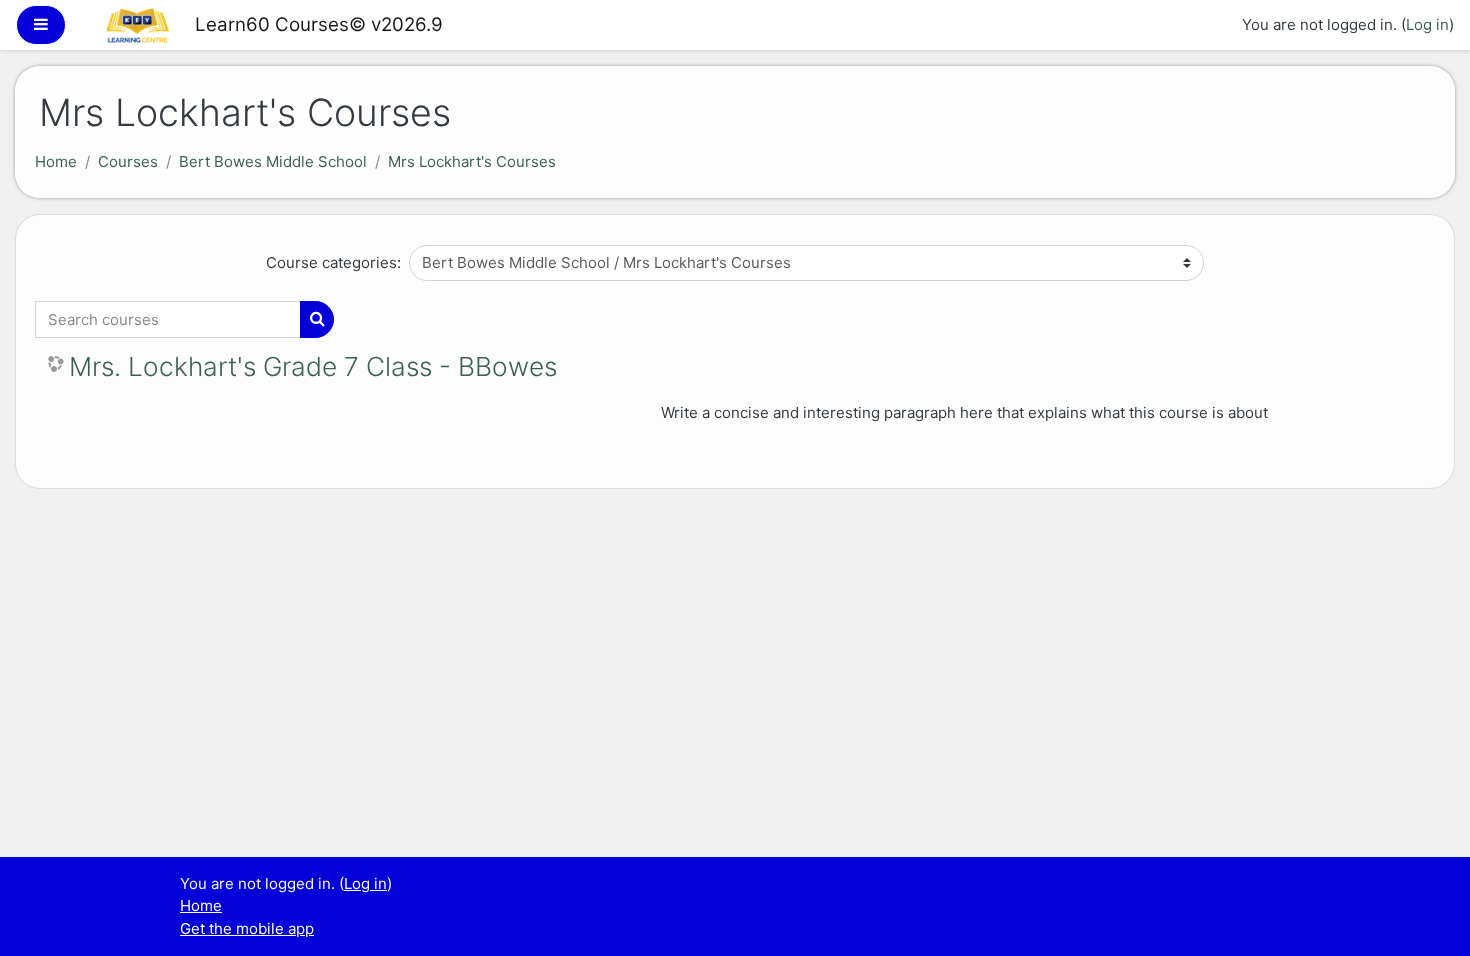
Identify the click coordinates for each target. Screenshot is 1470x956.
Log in (1427, 24)
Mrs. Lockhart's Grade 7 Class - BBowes (313, 366)
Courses (128, 161)
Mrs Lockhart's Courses (472, 161)
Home (56, 161)
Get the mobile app (247, 928)
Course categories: (333, 262)
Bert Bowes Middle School (273, 161)
